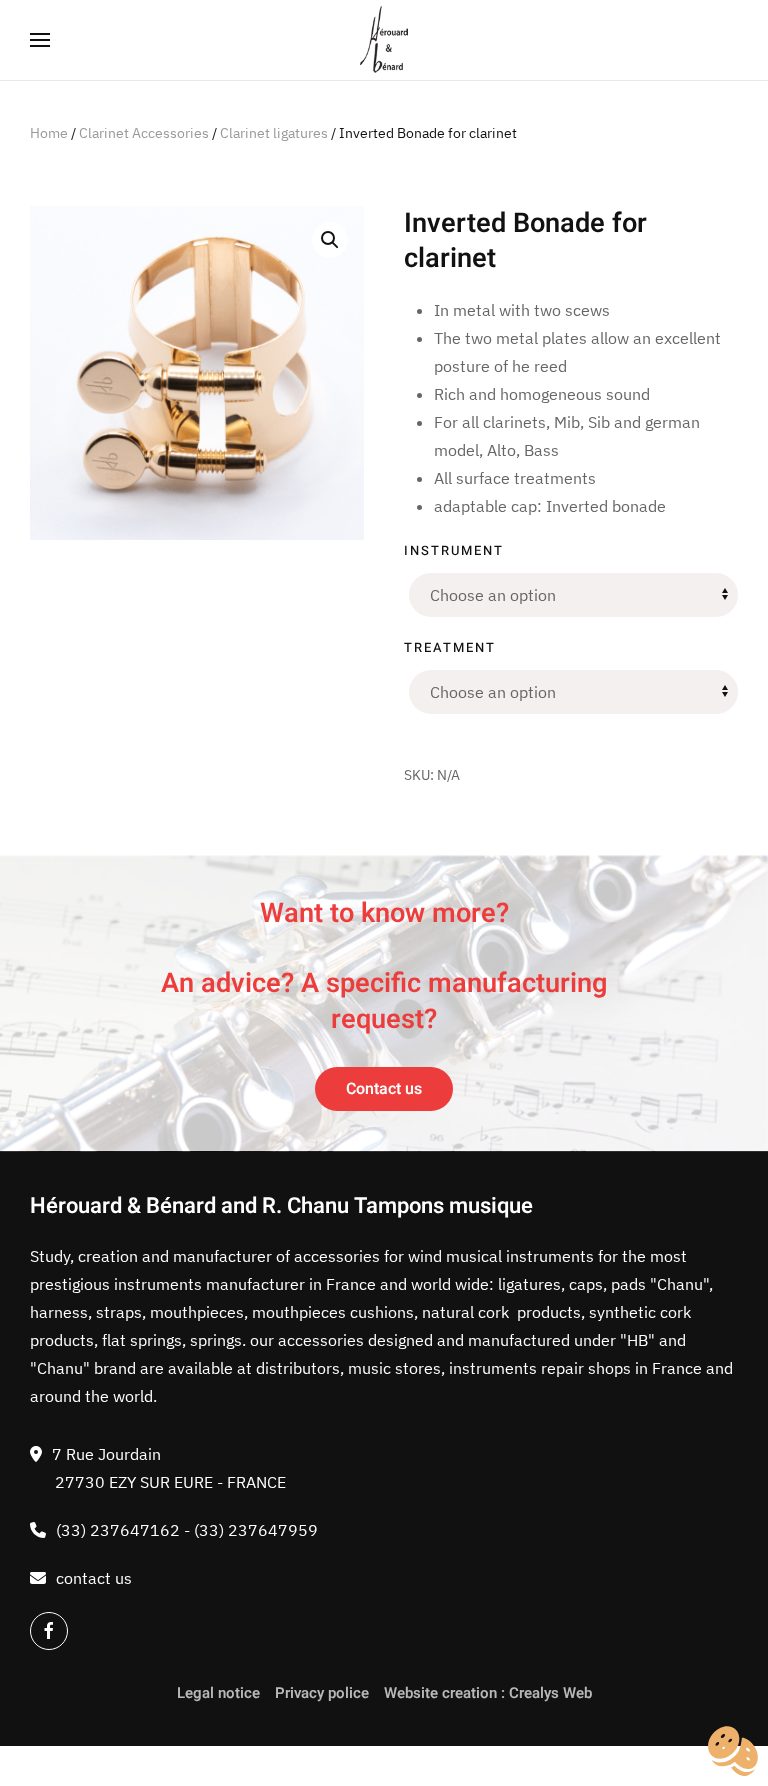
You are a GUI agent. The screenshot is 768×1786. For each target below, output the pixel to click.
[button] (40, 40)
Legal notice (218, 1693)
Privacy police (322, 1693)
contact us (94, 1578)
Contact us (384, 1089)
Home (49, 133)
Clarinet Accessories (144, 133)
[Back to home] (384, 40)
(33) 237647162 (118, 1530)
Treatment (450, 647)
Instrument (454, 550)
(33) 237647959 (256, 1530)
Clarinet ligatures (274, 133)
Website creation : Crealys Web (488, 1693)
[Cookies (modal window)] (733, 1752)
